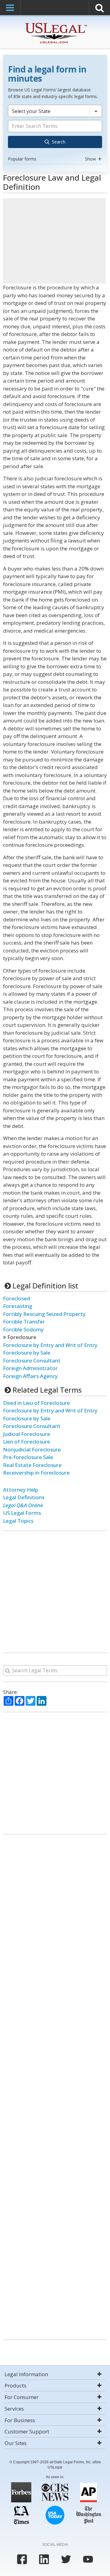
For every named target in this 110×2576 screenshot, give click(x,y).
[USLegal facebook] (22, 2559)
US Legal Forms (22, 1513)
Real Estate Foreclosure (32, 1465)
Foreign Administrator (30, 1368)
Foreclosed (16, 1298)
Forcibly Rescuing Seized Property (44, 1314)
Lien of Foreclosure (27, 1442)
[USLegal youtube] (88, 2559)
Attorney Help (21, 1490)
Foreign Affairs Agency (30, 1376)
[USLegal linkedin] (44, 2559)
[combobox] (55, 134)
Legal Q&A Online (23, 1505)
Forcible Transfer (24, 1322)
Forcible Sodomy (23, 1329)
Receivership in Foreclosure (36, 1473)
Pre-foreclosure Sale (28, 1457)
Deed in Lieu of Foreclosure (37, 1403)
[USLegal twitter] (66, 2559)
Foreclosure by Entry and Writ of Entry (50, 1345)
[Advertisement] (54, 241)
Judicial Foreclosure (27, 1434)
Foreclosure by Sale (27, 1353)
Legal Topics (18, 1521)
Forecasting (18, 1306)
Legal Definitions (24, 1497)
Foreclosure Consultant (32, 1360)
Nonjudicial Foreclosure (32, 1449)
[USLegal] (55, 24)
